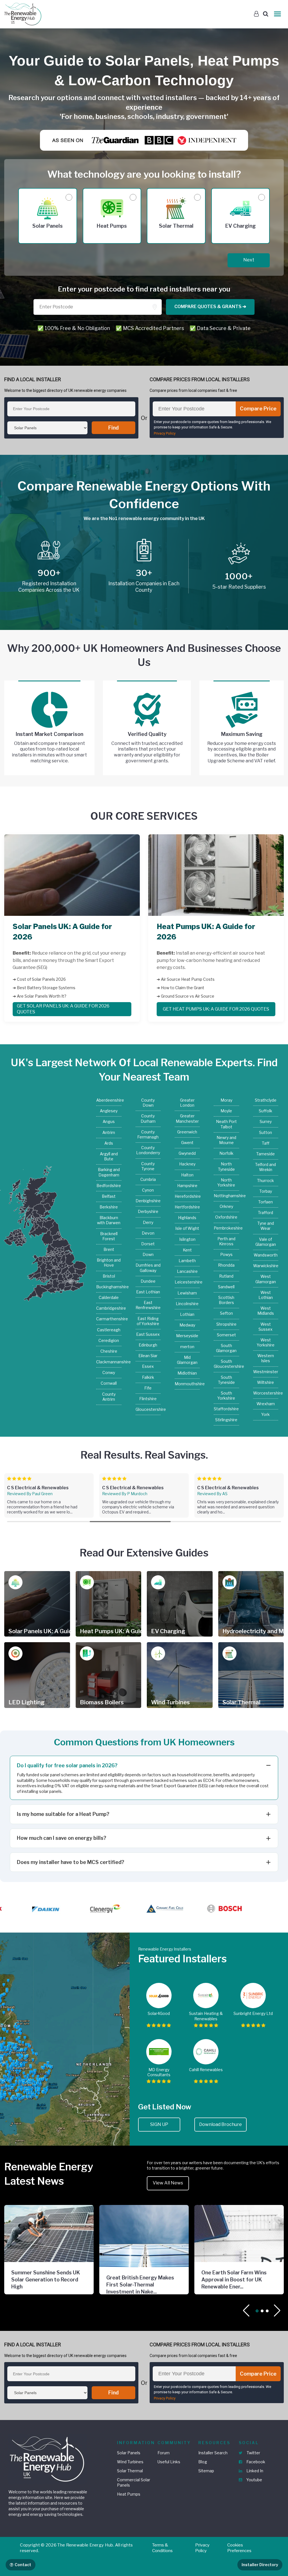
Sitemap (206, 2471)
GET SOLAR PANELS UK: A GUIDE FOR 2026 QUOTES (63, 1009)
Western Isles (266, 1358)
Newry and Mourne (226, 1140)
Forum (164, 2453)
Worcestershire (266, 1393)
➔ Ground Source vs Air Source (185, 996)
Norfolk (226, 1153)
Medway (187, 1325)
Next (249, 260)
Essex (148, 1366)
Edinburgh (148, 1345)
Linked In (254, 2471)
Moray (226, 1100)
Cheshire (109, 1351)
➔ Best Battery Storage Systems (44, 988)
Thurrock (265, 1180)
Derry (148, 1222)
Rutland (226, 1276)
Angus (109, 1121)
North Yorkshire (226, 1182)
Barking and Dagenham (109, 1172)
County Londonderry (148, 1150)
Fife (148, 1388)
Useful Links (169, 2462)
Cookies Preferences (239, 2548)
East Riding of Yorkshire (148, 1321)
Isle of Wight (187, 1228)
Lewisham (187, 1293)
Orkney (226, 1206)
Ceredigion (109, 1340)
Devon (148, 1233)
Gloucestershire (148, 1409)
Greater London (187, 1103)
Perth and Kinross (226, 1241)
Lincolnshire (187, 1304)
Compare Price (258, 409)
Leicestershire (187, 1282)
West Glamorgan (266, 1279)
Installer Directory (260, 2565)
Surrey (266, 1121)
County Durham (148, 1118)
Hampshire (187, 1186)
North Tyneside (226, 1166)
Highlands (187, 1218)
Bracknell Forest (109, 1236)
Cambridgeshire (109, 1308)
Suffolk (265, 1111)
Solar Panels (129, 2453)
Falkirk (148, 1377)
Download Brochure (220, 2124)
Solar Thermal (130, 2471)
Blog (203, 2462)
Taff (266, 1143)
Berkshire (109, 1207)
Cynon (148, 1190)
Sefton (226, 1313)
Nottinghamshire (226, 1196)
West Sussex (265, 1327)
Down (148, 1254)
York (265, 1414)
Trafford (265, 1213)
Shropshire (226, 1324)
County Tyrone (148, 1166)
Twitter (253, 2453)
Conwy (109, 1372)
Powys (226, 1254)
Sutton (265, 1132)
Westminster (266, 1372)
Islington (187, 1239)
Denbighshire (148, 1201)
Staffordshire (226, 1409)
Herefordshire (187, 1196)
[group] (49, 1495)
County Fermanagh (148, 1134)
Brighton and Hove (109, 1263)
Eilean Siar (148, 1356)
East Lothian (148, 1292)
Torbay (266, 1191)
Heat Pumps (129, 2494)
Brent (109, 1249)
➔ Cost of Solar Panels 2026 (39, 979)
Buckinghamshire (109, 1287)
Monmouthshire (187, 1384)
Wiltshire (265, 1382)
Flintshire (148, 1399)
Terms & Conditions (162, 2548)
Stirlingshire (226, 1420)
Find (113, 428)
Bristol (109, 1276)
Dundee (148, 1281)
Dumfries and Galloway (148, 1268)
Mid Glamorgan (187, 1360)
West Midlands (266, 1311)
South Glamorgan (226, 1348)
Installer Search (213, 2453)
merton (187, 1347)
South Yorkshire (226, 1396)
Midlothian (187, 1373)
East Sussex (148, 1334)
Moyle (226, 1111)
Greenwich (187, 1132)
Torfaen (265, 1202)
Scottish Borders (226, 1300)
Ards (109, 1143)
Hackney (187, 1164)
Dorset (148, 1244)
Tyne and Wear (266, 1226)
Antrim (109, 1132)
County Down (148, 1103)
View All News (168, 2183)
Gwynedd (187, 1153)
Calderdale (109, 1297)
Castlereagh (109, 1330)
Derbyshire (148, 1211)
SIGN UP (159, 2124)
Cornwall (109, 1383)
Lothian (187, 1314)
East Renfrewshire (148, 1305)
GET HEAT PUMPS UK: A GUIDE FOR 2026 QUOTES (216, 1009)
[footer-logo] (48, 2458)
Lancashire (187, 1271)
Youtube (254, 2480)
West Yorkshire (266, 1342)
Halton (187, 1175)
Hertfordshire (187, 1207)
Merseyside (187, 1336)
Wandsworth (266, 1255)
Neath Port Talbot (226, 1124)
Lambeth (187, 1261)
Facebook (255, 2462)
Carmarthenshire (109, 1319)
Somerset (226, 1335)
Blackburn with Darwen (109, 1220)
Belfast (109, 1196)
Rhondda (226, 1265)
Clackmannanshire (109, 1362)
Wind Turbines (130, 2462)
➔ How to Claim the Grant (180, 988)
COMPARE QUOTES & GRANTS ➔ (210, 307)
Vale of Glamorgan (266, 1242)
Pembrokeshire (226, 1228)
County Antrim (109, 1397)
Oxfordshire (226, 1217)
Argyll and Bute (109, 1156)
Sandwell (226, 1287)
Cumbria (148, 1179)
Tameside (265, 1154)
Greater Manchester (187, 1118)
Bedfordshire (109, 1186)
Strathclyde (266, 1100)
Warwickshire (266, 1266)
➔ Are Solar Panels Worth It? (40, 996)
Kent (187, 1250)
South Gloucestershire (226, 1364)
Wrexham (266, 1404)
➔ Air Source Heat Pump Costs (186, 979)
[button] (277, 2311)
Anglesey (109, 1111)
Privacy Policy (165, 433)
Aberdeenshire (109, 1100)
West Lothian (266, 1295)
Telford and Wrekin (265, 1167)
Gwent (187, 1143)
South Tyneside (226, 1380)
